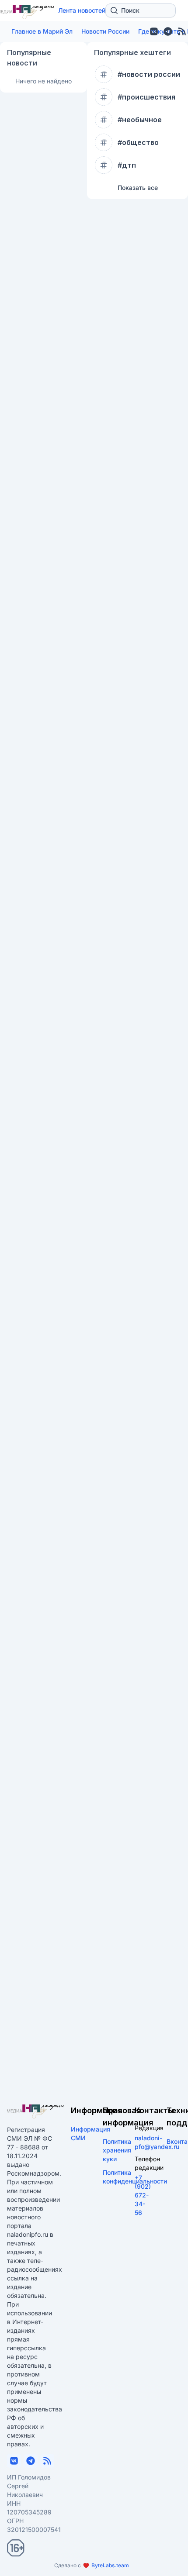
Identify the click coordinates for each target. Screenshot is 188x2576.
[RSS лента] (47, 2461)
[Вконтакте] (154, 31)
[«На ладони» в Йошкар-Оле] (35, 2111)
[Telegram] (168, 31)
